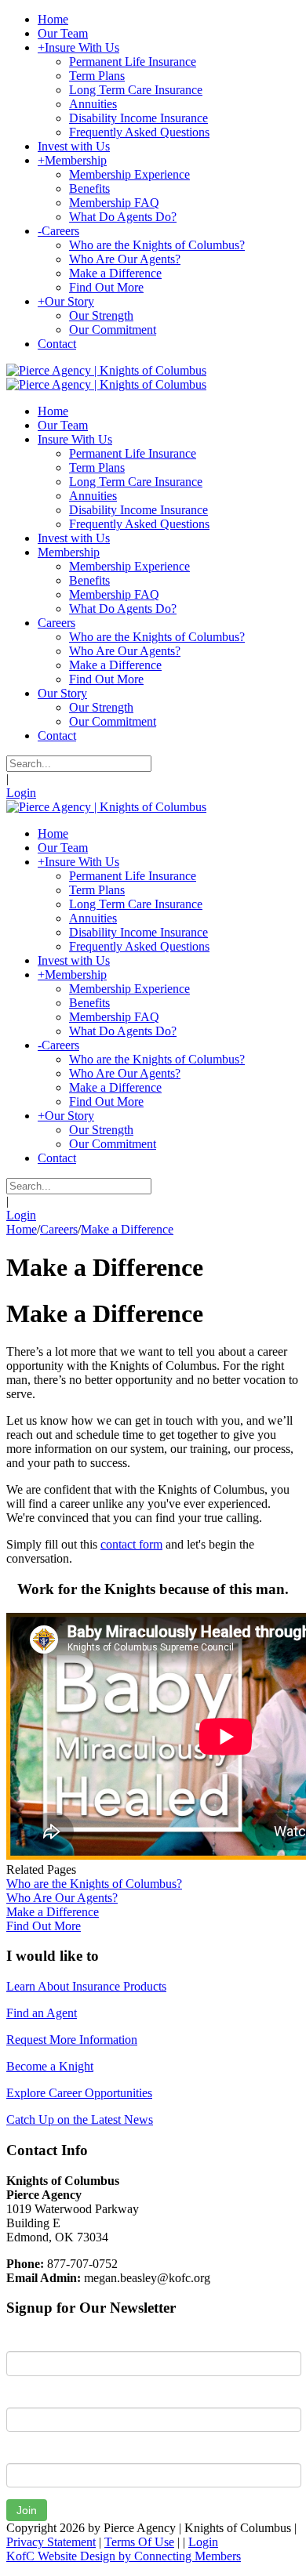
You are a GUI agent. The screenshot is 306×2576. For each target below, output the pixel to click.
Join (27, 2510)
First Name (35, 2339)
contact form (131, 1544)
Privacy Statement (51, 2542)
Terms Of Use (139, 2542)
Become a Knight (50, 2066)
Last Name (35, 2396)
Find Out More (44, 1926)
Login (21, 793)
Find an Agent (42, 2013)
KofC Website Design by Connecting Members (124, 2556)
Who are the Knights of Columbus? (94, 1884)
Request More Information (72, 2040)
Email (21, 2451)
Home (22, 1229)
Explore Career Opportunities (79, 2093)
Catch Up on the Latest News (80, 2119)
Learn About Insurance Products (86, 1986)
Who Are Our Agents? (62, 1898)
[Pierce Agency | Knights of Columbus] (106, 370)
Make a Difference (53, 1912)
